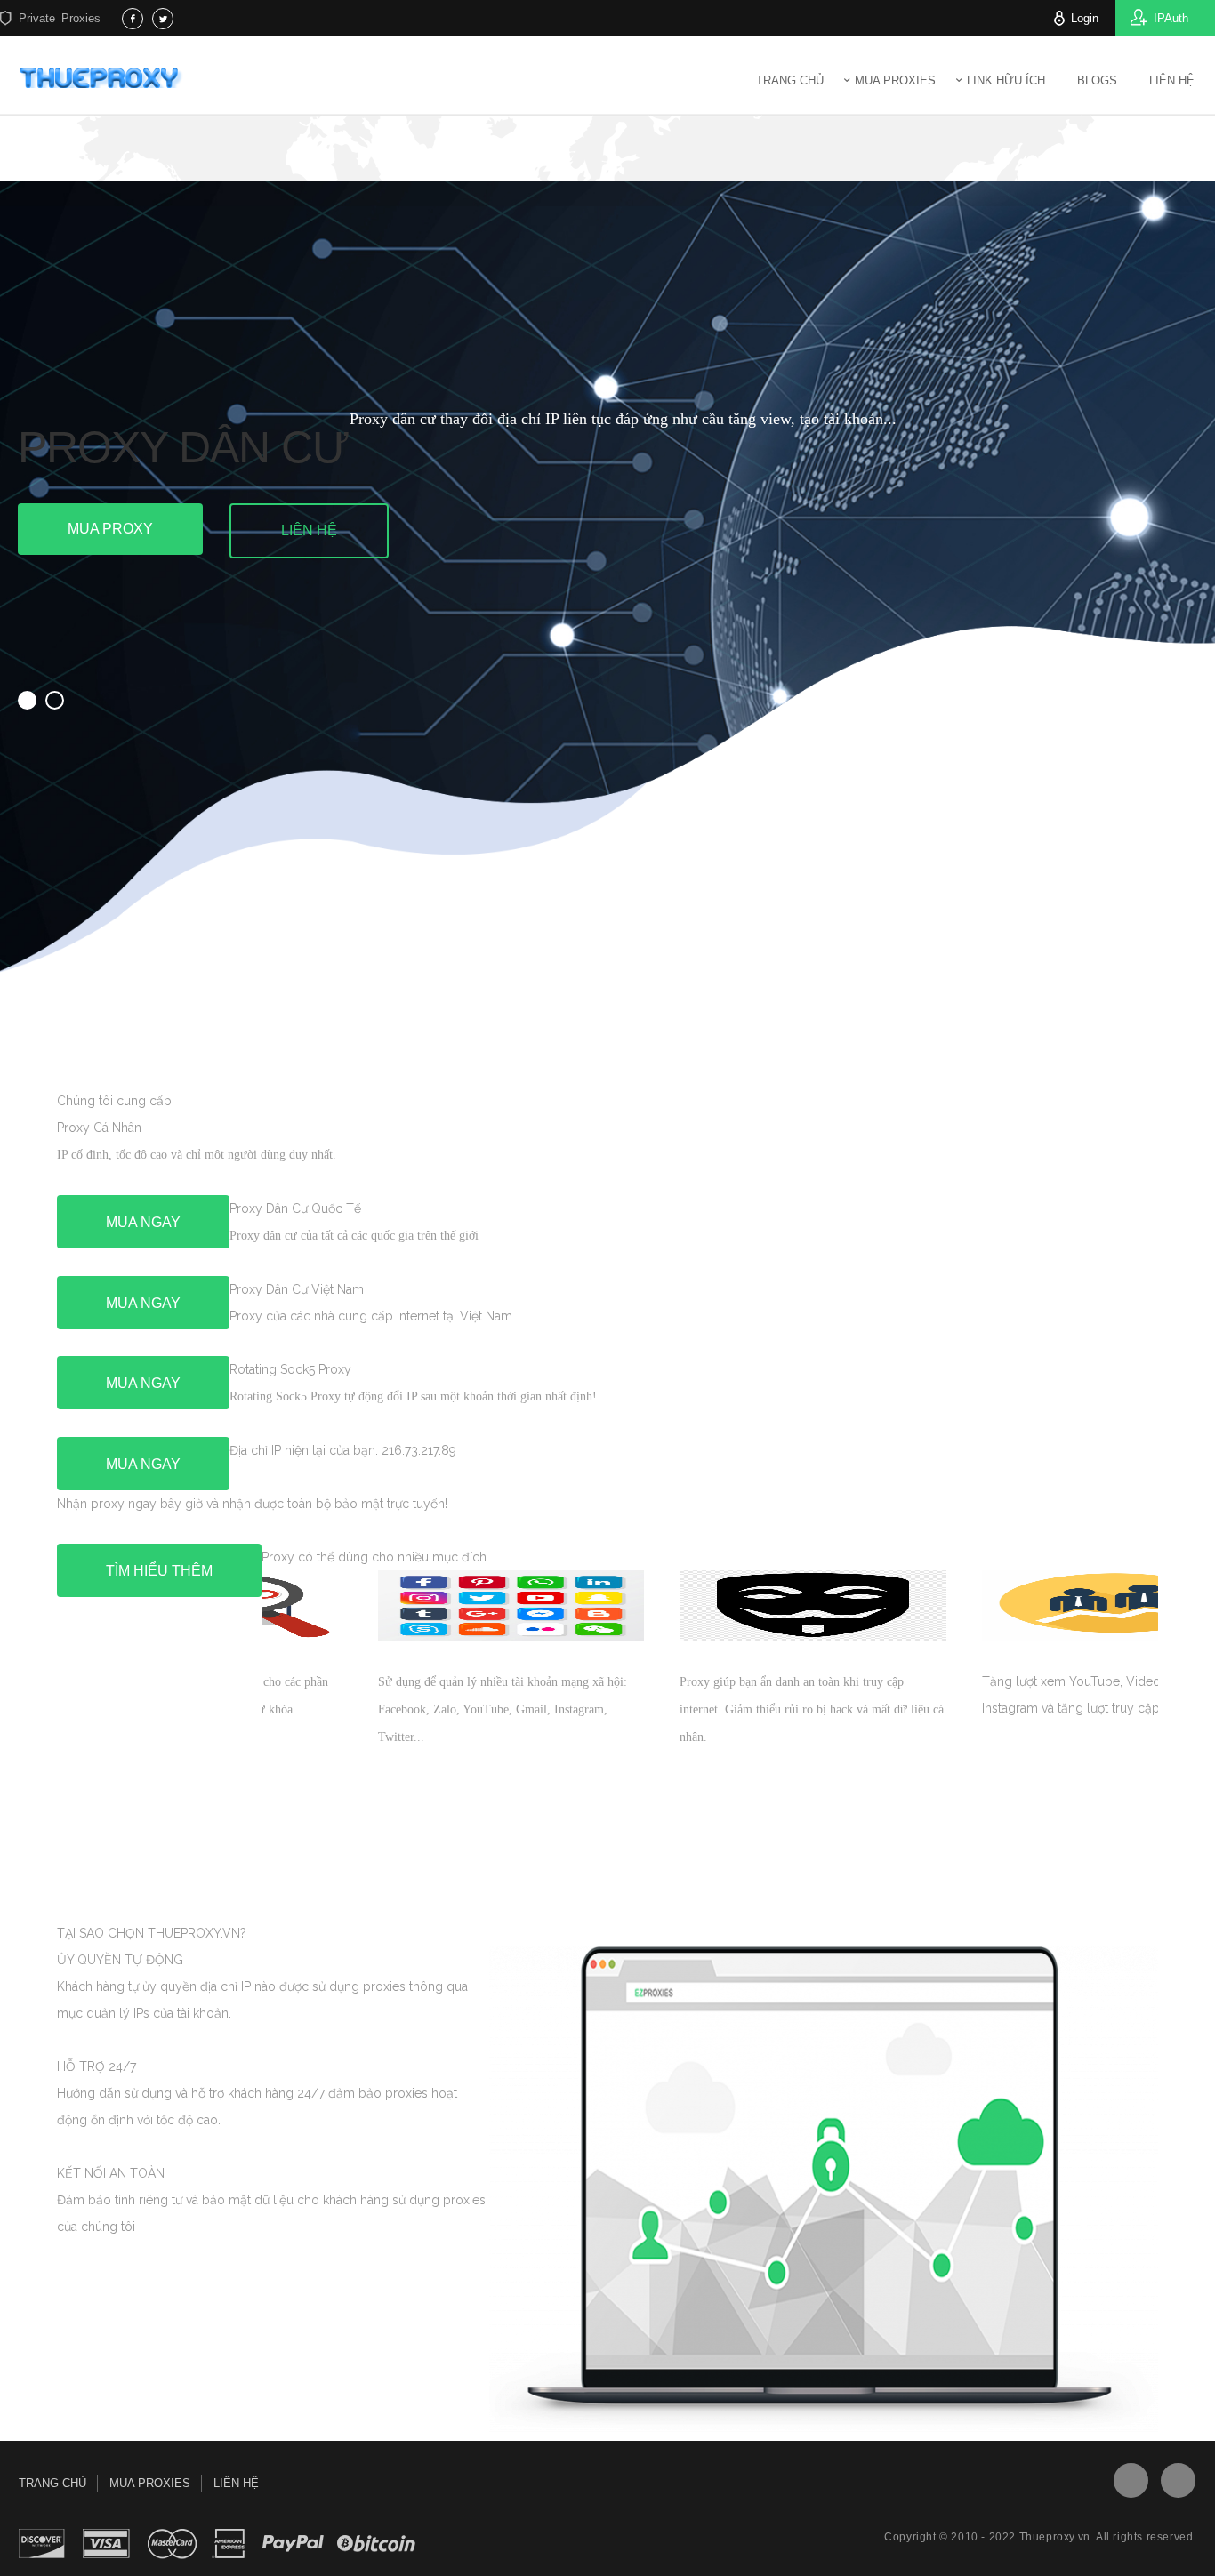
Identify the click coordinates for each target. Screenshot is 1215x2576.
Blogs (1097, 80)
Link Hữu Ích (1006, 80)
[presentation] (190, 1849)
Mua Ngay (143, 1222)
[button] (27, 700)
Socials (1131, 2480)
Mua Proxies (895, 80)
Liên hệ (309, 530)
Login (1085, 18)
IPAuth (1171, 18)
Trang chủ (790, 80)
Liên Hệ (1172, 80)
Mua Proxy (110, 529)
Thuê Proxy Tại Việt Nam (104, 77)
